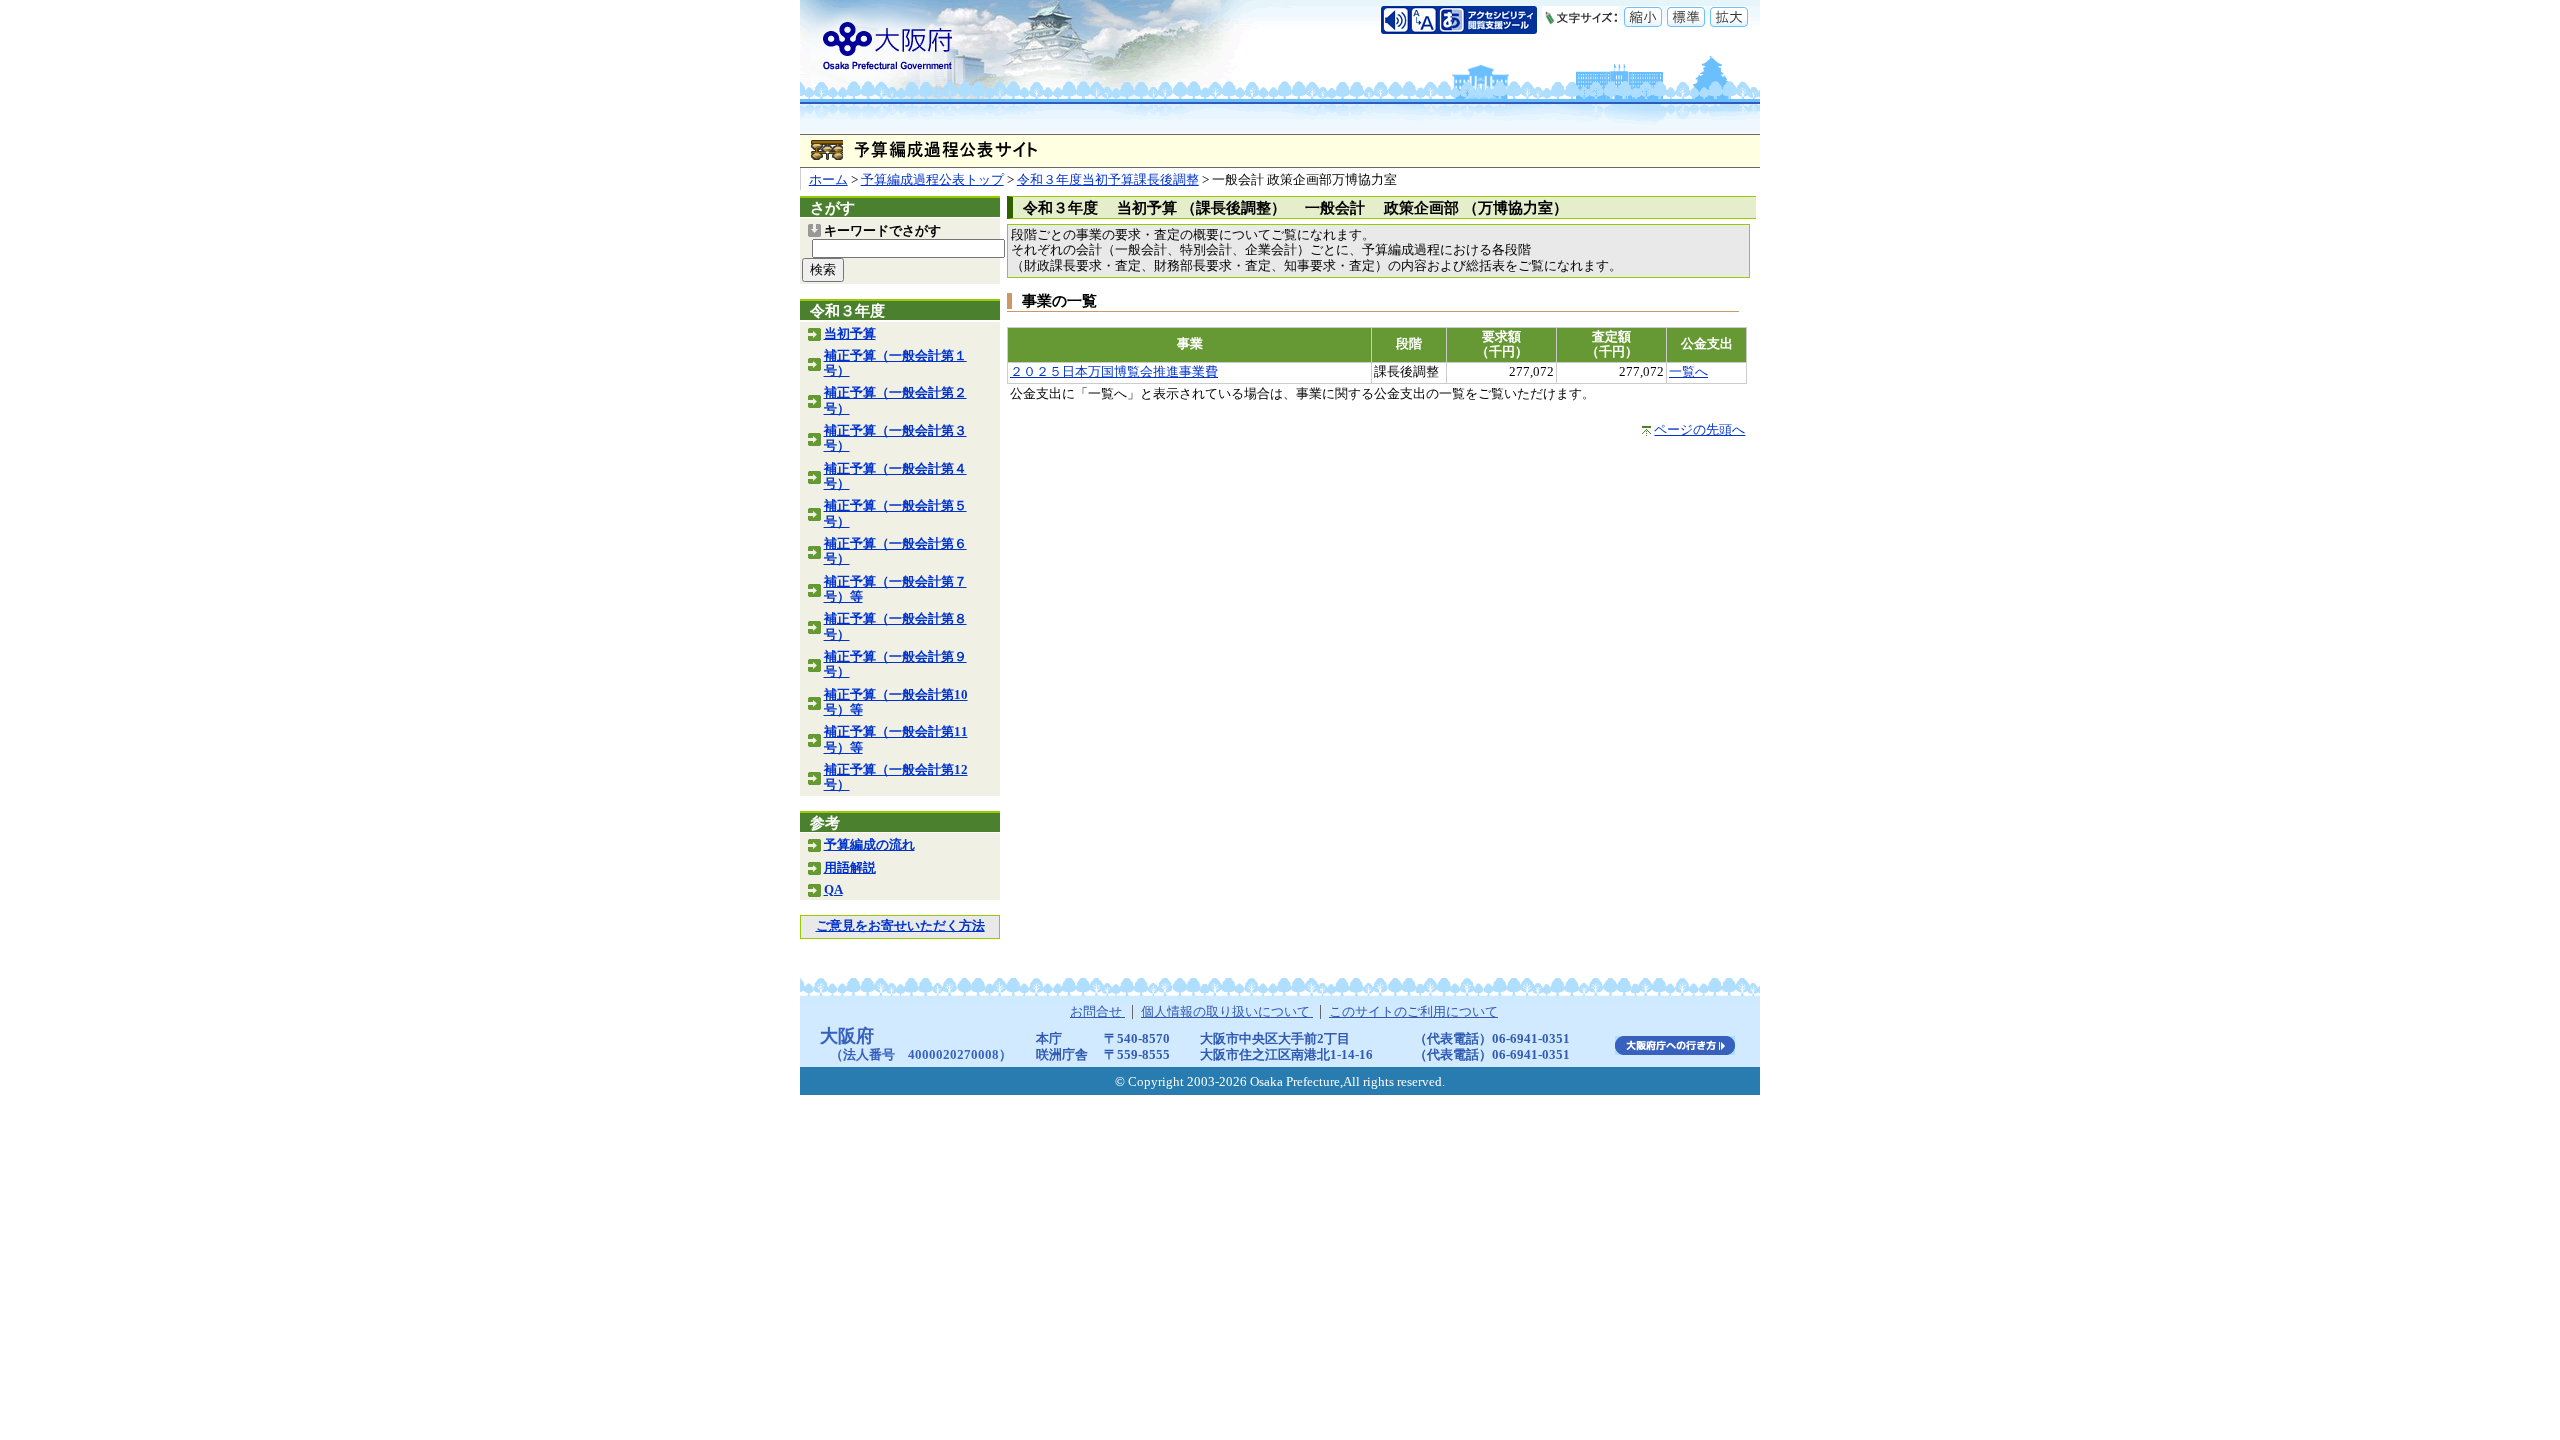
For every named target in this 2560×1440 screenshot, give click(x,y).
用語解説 (850, 868)
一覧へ (1688, 372)
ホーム (828, 180)
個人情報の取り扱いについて (1227, 1012)
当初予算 (850, 334)
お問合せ (1097, 1012)
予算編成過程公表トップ (932, 180)
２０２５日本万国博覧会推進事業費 (1114, 372)
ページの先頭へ (1699, 430)
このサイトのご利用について (1413, 1012)
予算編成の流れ (869, 845)
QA (833, 890)
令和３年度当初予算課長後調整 (1108, 180)
